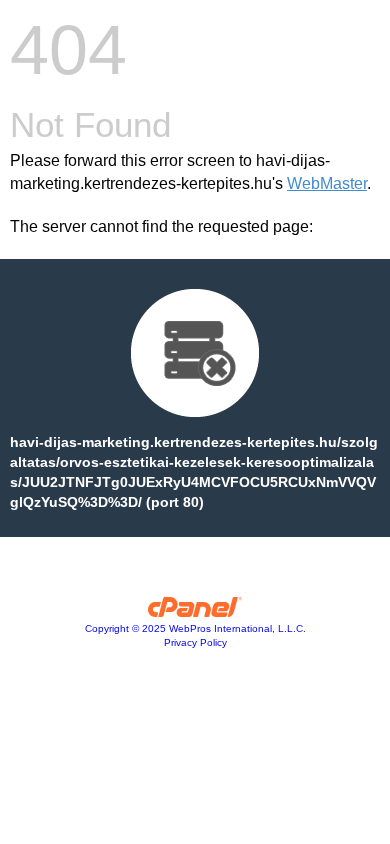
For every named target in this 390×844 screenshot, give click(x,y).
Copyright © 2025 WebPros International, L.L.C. (195, 628)
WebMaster (327, 183)
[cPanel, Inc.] (195, 612)
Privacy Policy (195, 642)
